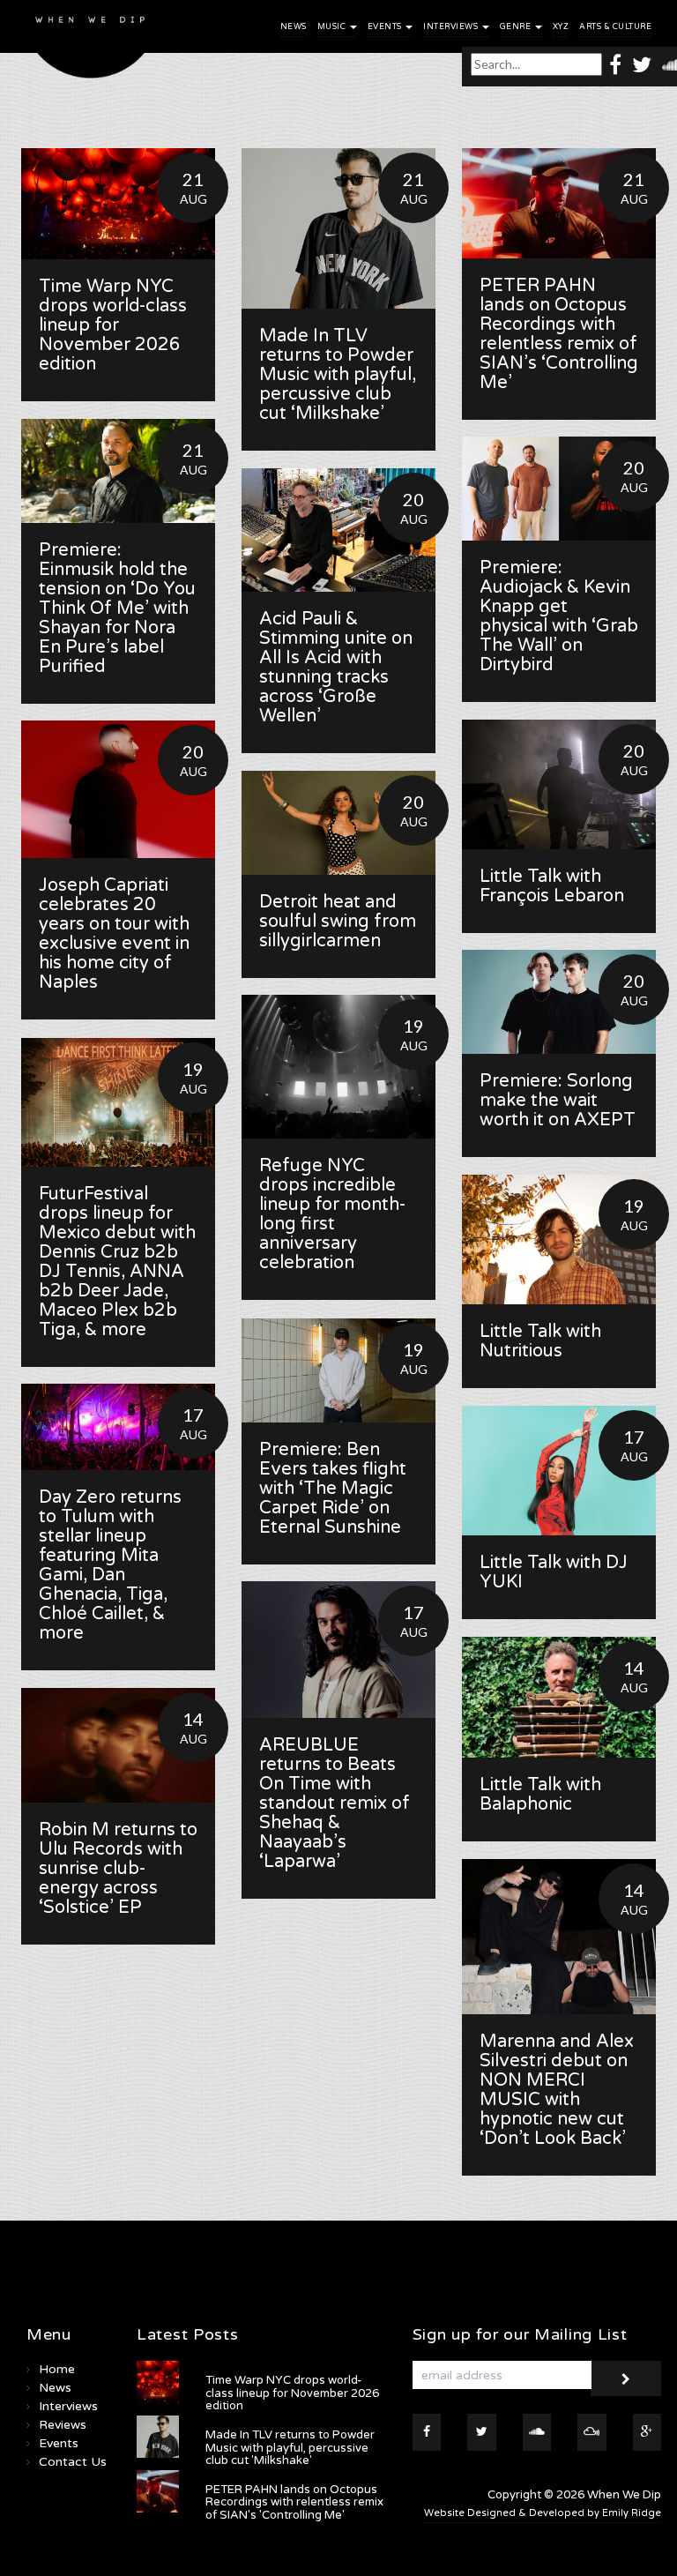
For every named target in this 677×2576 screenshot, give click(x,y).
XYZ (561, 27)
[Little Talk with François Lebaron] (559, 784)
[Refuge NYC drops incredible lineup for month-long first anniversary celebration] (338, 1067)
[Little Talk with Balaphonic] (559, 1697)
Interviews (452, 27)
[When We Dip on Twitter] (642, 64)
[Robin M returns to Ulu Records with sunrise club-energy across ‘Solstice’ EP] (118, 1745)
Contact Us (73, 2462)
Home (57, 2369)
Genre (517, 27)
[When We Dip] (91, 44)
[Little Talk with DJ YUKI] (559, 1471)
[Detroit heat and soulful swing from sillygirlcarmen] (338, 823)
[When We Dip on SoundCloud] (537, 2432)
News (294, 27)
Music (333, 27)
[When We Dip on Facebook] (615, 64)
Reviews (63, 2425)
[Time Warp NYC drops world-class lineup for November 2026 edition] (118, 204)
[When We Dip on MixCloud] (592, 2432)
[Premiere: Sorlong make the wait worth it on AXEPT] (559, 1002)
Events (386, 27)
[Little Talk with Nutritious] (559, 1239)
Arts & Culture (615, 27)
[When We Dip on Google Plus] (647, 2432)
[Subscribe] (626, 2378)
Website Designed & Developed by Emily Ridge (543, 2513)
